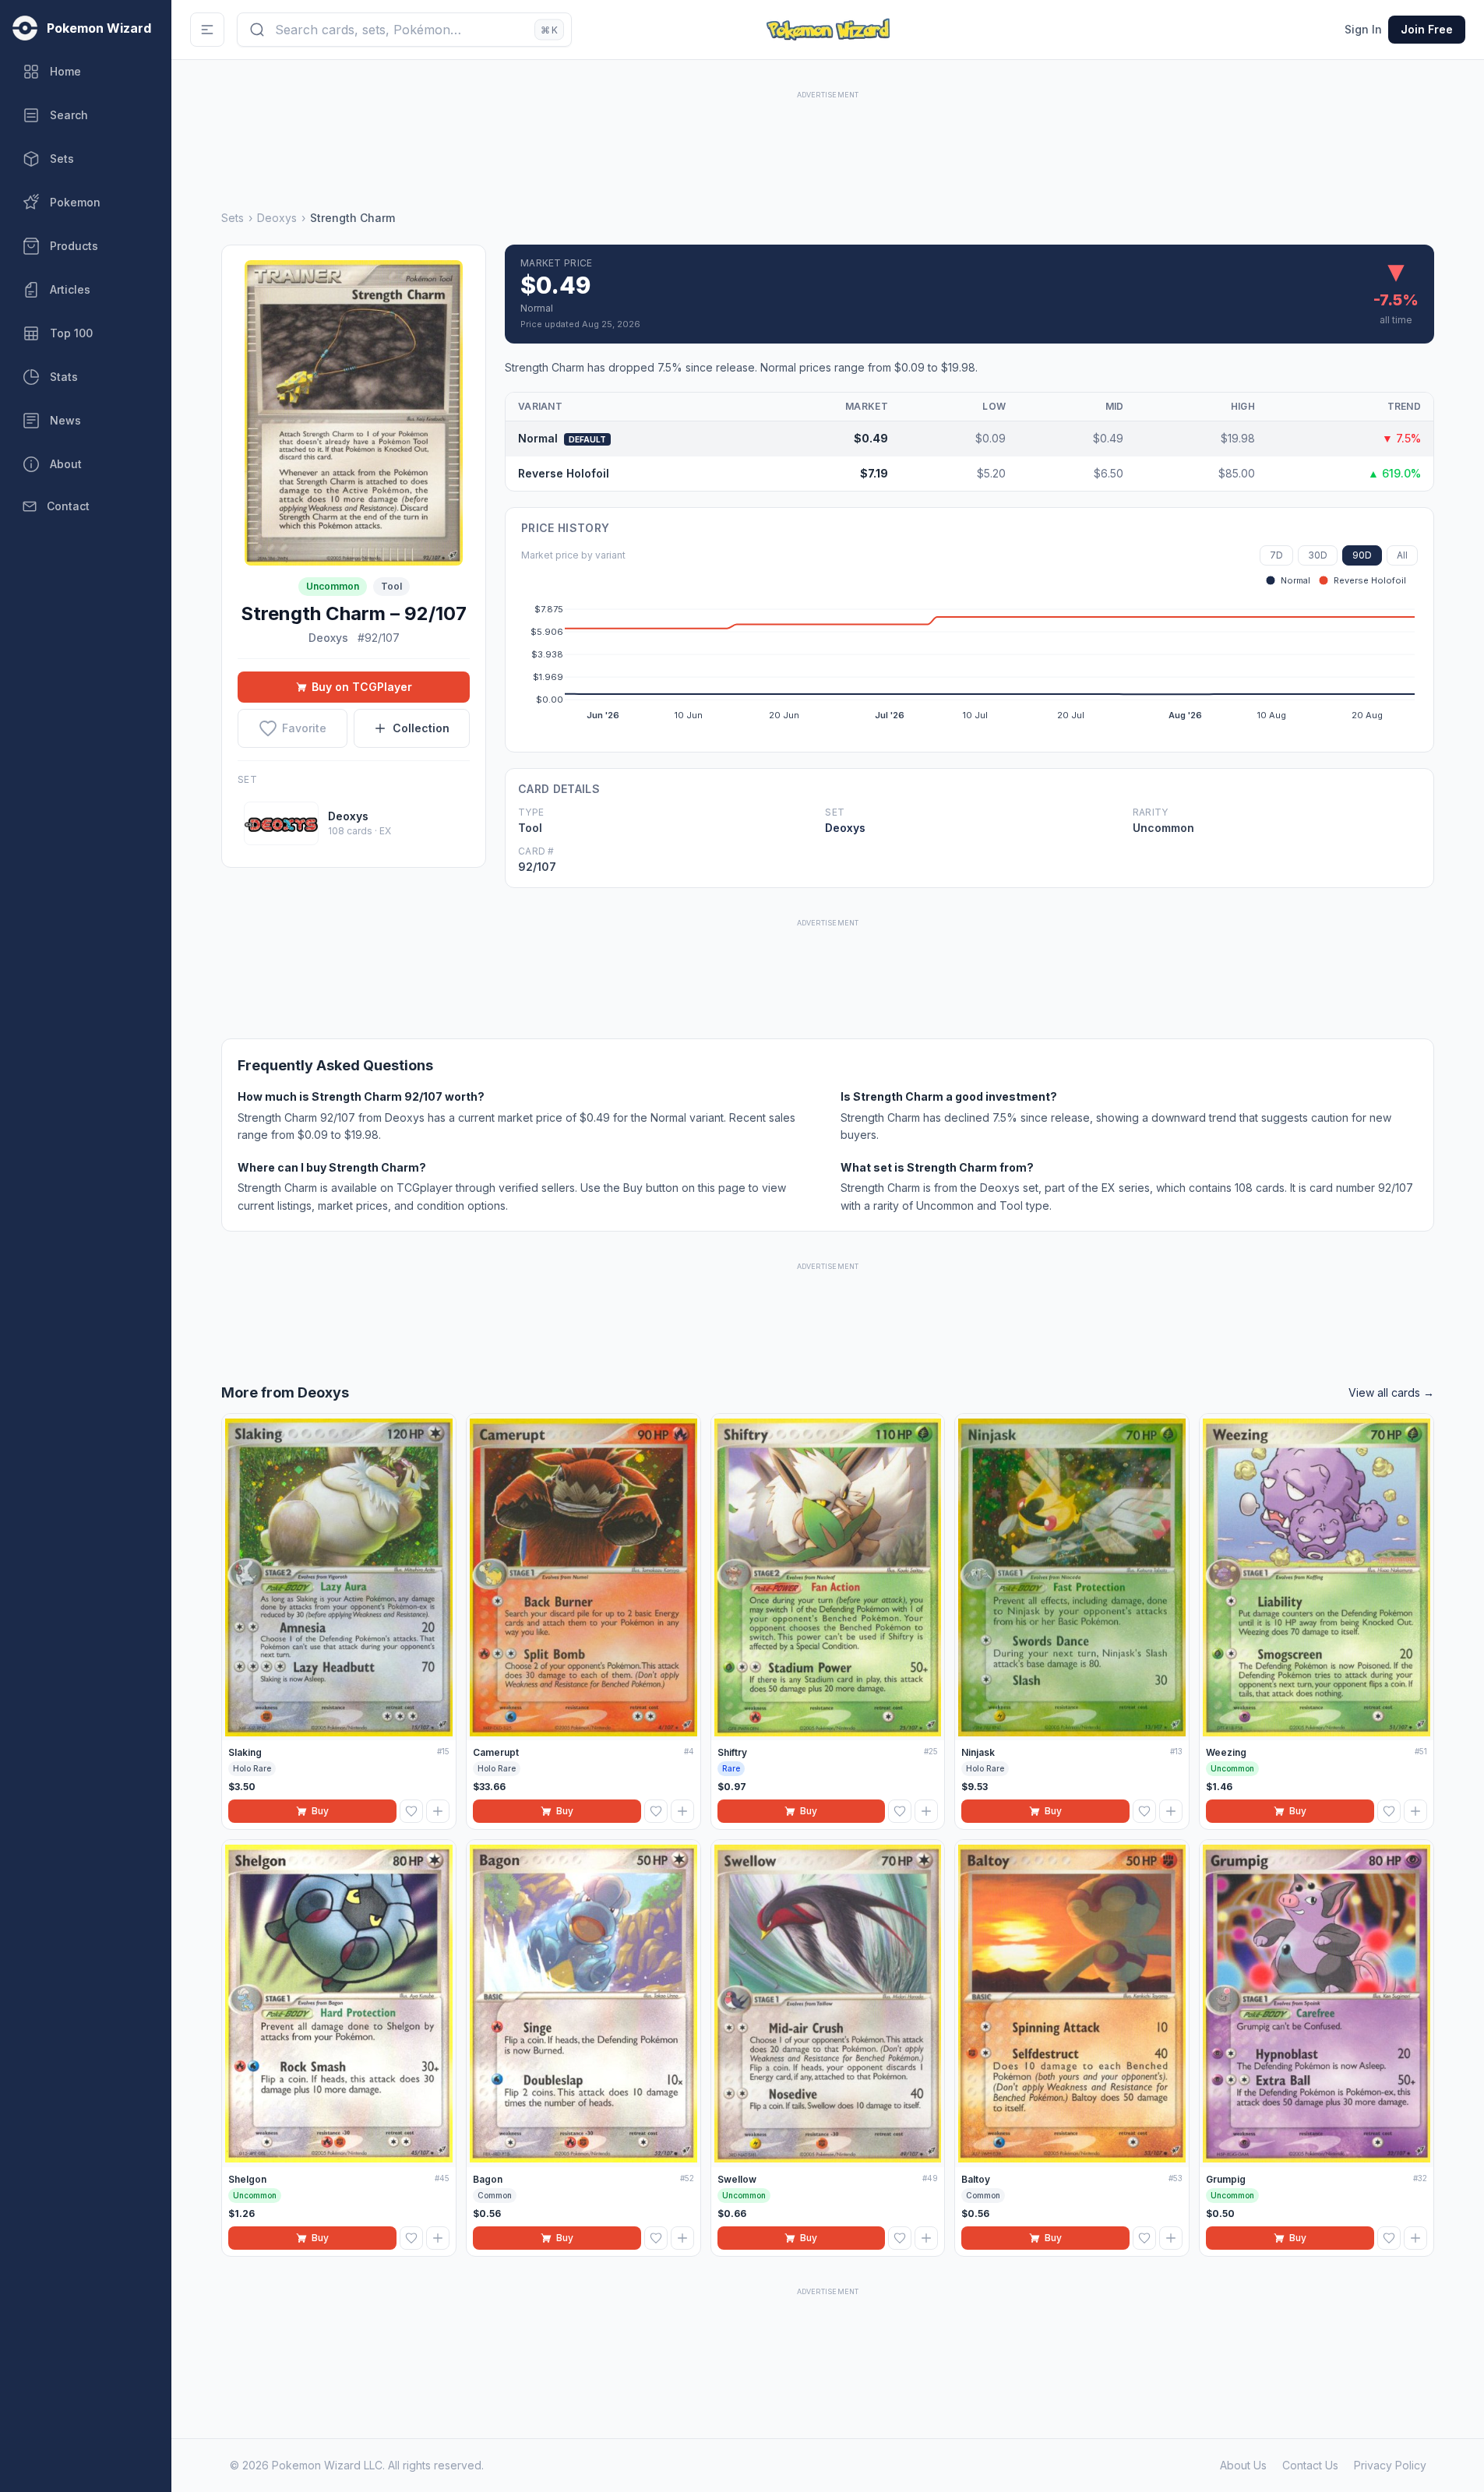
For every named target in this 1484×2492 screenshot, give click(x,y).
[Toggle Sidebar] (207, 30)
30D (1318, 555)
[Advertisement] (828, 138)
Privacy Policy (1390, 2465)
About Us (1243, 2465)
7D (1276, 555)
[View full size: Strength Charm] (354, 412)
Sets (233, 218)
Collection (421, 728)
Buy (320, 1811)
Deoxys (277, 218)
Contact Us (1310, 2465)
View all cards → (1391, 1392)
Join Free (1427, 29)
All (1402, 555)
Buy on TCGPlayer (362, 687)
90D (1362, 555)
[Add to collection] (438, 1811)
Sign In (1363, 29)
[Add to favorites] (411, 1811)
